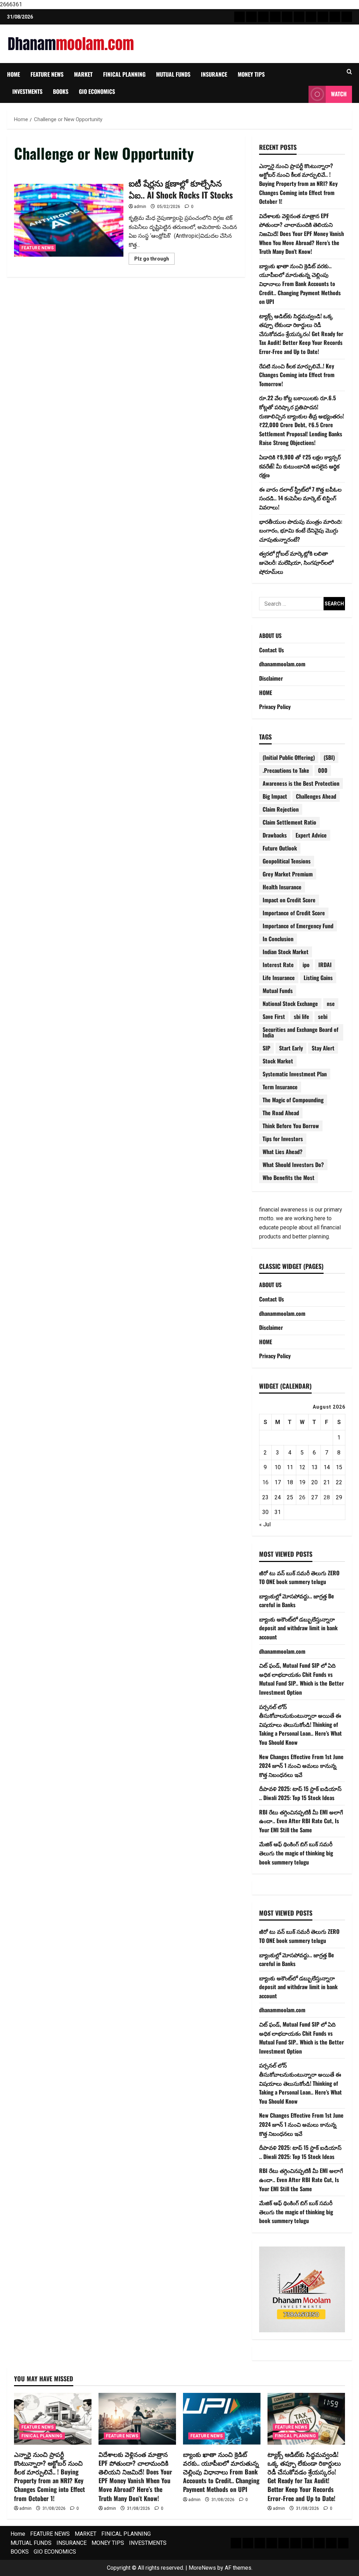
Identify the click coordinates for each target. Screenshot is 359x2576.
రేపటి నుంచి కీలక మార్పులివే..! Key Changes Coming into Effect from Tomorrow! (297, 375)
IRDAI (325, 965)
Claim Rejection (281, 809)
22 (339, 1482)
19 (302, 1482)
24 (278, 1497)
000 (323, 770)
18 (290, 1482)
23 (265, 1497)
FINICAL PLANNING (124, 74)
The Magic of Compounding (293, 1100)
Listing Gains (318, 978)
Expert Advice (311, 835)
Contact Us (272, 650)
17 (278, 1482)
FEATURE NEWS (47, 74)
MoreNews (202, 2568)
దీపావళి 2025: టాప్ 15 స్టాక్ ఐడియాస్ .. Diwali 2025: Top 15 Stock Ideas (300, 1793)
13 (314, 1467)
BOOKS (61, 91)
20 (314, 1482)
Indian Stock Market (286, 952)
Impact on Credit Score (289, 900)
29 (339, 1497)
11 (290, 1467)
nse (331, 1004)
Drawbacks (275, 835)
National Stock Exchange (290, 1004)
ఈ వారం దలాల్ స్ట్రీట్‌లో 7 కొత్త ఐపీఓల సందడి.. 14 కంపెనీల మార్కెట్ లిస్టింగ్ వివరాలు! (300, 498)
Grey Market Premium (288, 874)
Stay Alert (323, 1048)
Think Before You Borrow (291, 1126)
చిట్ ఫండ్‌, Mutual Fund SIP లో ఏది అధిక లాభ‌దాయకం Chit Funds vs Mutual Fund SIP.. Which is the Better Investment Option (302, 1679)
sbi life (302, 1016)
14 (327, 1467)
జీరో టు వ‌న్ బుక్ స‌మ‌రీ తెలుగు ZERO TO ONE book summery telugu (299, 1577)
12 (302, 1467)
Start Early (291, 1048)
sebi (323, 1016)
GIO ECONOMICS (97, 91)
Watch (339, 94)
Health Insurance (282, 887)
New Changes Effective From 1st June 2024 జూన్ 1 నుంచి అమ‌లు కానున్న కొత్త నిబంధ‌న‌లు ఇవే (301, 1766)
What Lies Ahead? (283, 1152)
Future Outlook (280, 848)
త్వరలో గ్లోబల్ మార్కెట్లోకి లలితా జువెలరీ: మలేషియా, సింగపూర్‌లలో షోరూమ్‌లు (296, 562)
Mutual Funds (278, 991)
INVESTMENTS (27, 91)
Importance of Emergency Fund (298, 926)
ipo (306, 965)
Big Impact (275, 796)
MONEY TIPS (251, 74)
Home (13, 74)
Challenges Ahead (316, 796)
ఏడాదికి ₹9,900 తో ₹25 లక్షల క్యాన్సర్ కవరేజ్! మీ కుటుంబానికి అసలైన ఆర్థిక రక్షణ (300, 466)
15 (339, 1467)
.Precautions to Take (286, 770)
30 (265, 1512)
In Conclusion (278, 939)
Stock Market (278, 1061)
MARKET (83, 74)
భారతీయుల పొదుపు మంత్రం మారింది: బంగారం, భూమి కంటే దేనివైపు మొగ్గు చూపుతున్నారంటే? (301, 530)
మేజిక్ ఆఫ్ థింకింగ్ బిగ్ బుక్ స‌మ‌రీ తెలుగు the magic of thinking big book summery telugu (296, 1853)
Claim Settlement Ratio (289, 822)
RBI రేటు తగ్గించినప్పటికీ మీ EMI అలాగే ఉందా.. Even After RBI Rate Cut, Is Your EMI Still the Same (301, 1821)
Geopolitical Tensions (287, 861)
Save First (274, 1016)
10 (278, 1467)
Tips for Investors (283, 1139)
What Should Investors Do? (293, 1165)
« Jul (265, 1524)
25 (290, 1497)
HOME (266, 693)
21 (327, 1482)
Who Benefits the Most (289, 1178)
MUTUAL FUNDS (173, 74)
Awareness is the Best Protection (301, 783)
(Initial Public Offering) (289, 757)
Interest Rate (278, 965)
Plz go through (154, 260)
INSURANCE (214, 74)
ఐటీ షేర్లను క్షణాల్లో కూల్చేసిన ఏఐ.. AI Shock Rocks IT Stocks (69, 220)
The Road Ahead (281, 1113)
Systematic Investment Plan (295, 1074)
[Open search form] (349, 72)
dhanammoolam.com (282, 664)
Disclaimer (271, 678)
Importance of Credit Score (294, 913)
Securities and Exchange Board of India (300, 1032)
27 (314, 1497)
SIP (266, 1048)
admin (140, 207)
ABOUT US (270, 636)
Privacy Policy (275, 707)
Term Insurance (280, 1087)
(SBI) (329, 757)
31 (278, 1512)
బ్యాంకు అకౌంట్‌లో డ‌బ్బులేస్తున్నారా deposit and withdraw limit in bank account (298, 1628)
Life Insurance (279, 978)
